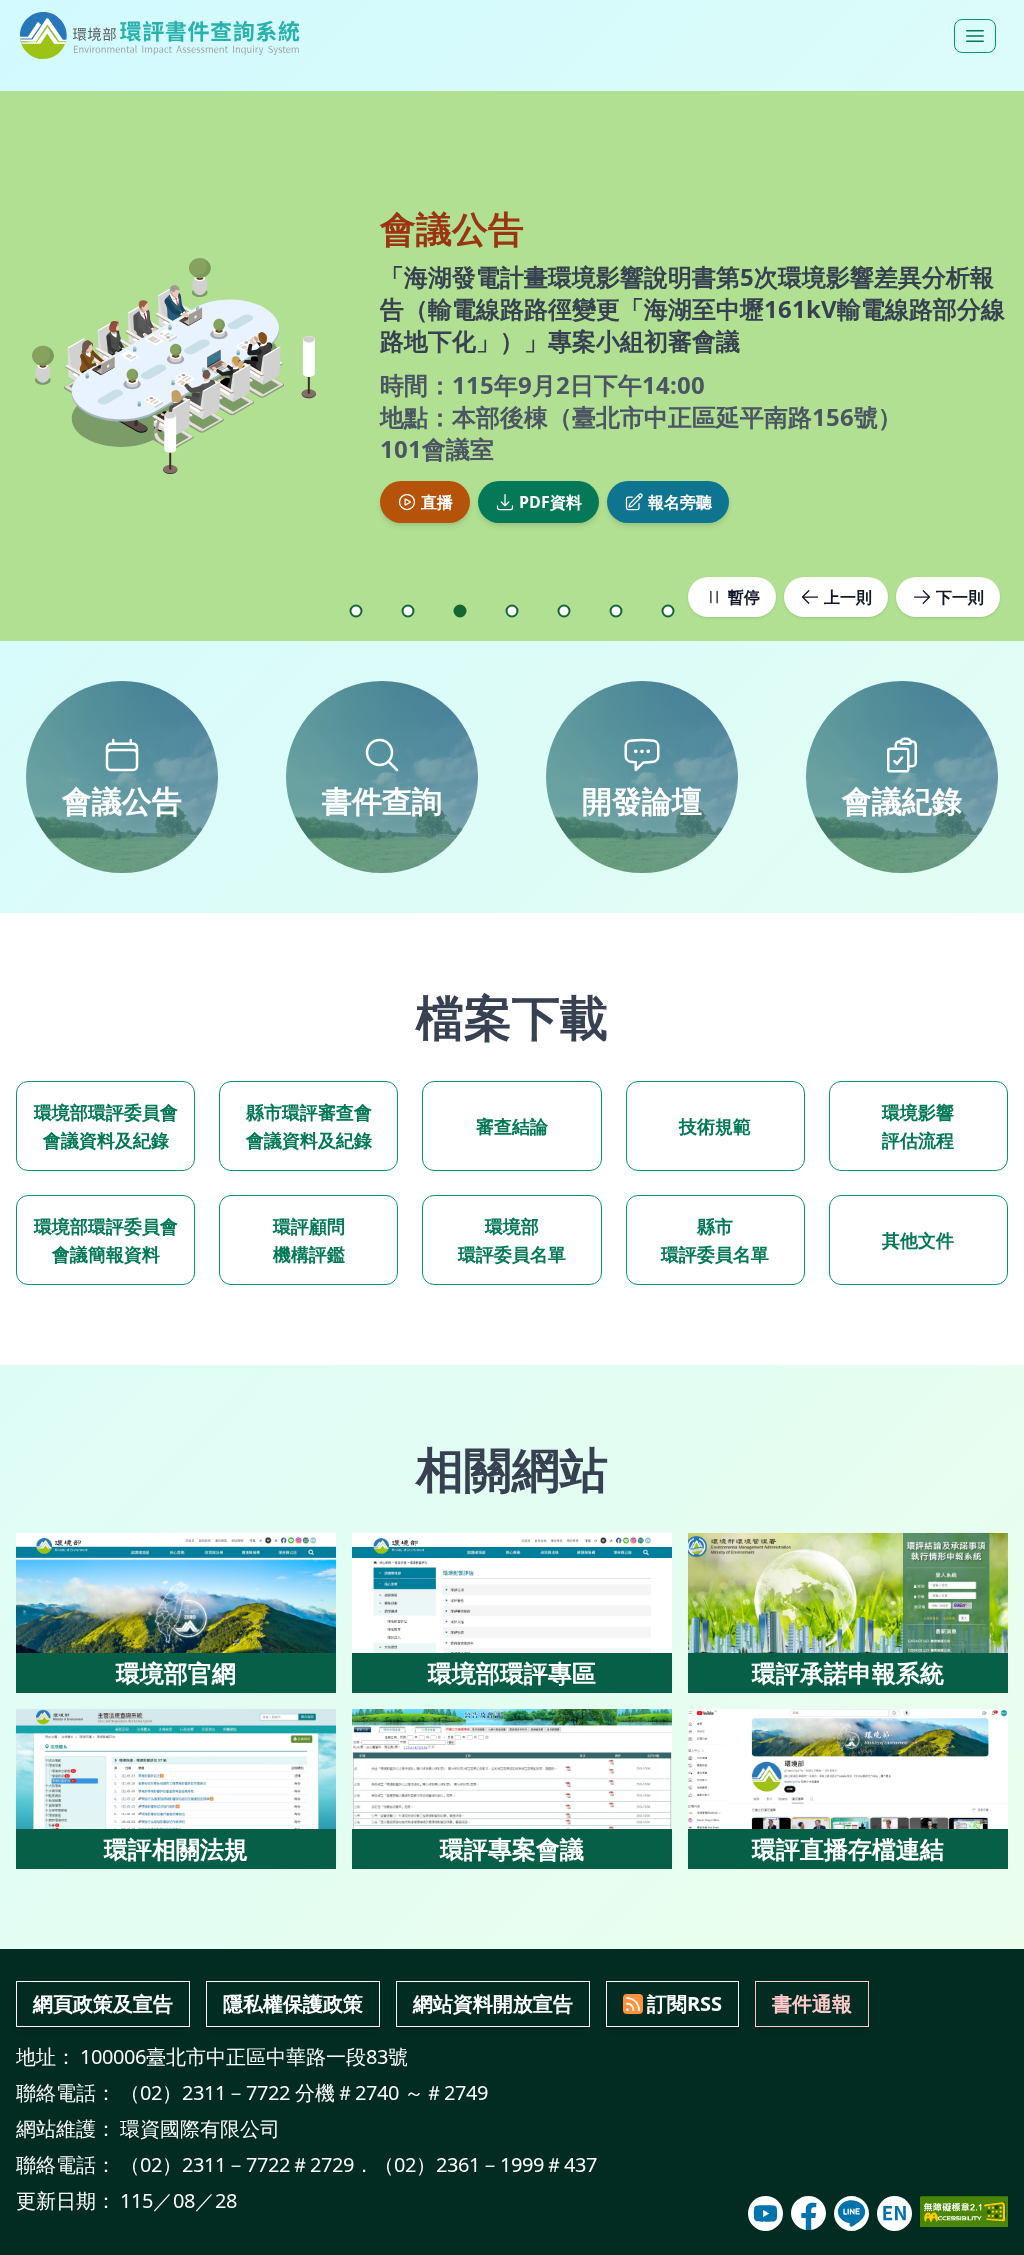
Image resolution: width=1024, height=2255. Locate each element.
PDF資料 (550, 486)
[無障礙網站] (964, 2211)
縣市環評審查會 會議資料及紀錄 (309, 1126)
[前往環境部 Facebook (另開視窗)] (808, 2213)
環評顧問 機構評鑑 (309, 1240)
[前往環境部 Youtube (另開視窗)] (765, 2213)
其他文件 (918, 1240)
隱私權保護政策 (293, 2003)
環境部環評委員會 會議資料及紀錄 (106, 1126)
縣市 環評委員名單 (715, 1240)
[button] (356, 611)
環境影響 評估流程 (918, 1126)
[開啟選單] (975, 36)
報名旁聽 (680, 486)
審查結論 (512, 1126)
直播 (437, 486)
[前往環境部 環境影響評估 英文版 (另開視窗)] (894, 2213)
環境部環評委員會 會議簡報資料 (106, 1240)
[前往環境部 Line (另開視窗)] (851, 2213)
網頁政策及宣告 (103, 2003)
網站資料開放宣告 (493, 2003)
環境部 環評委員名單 (512, 1240)
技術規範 (715, 1126)
